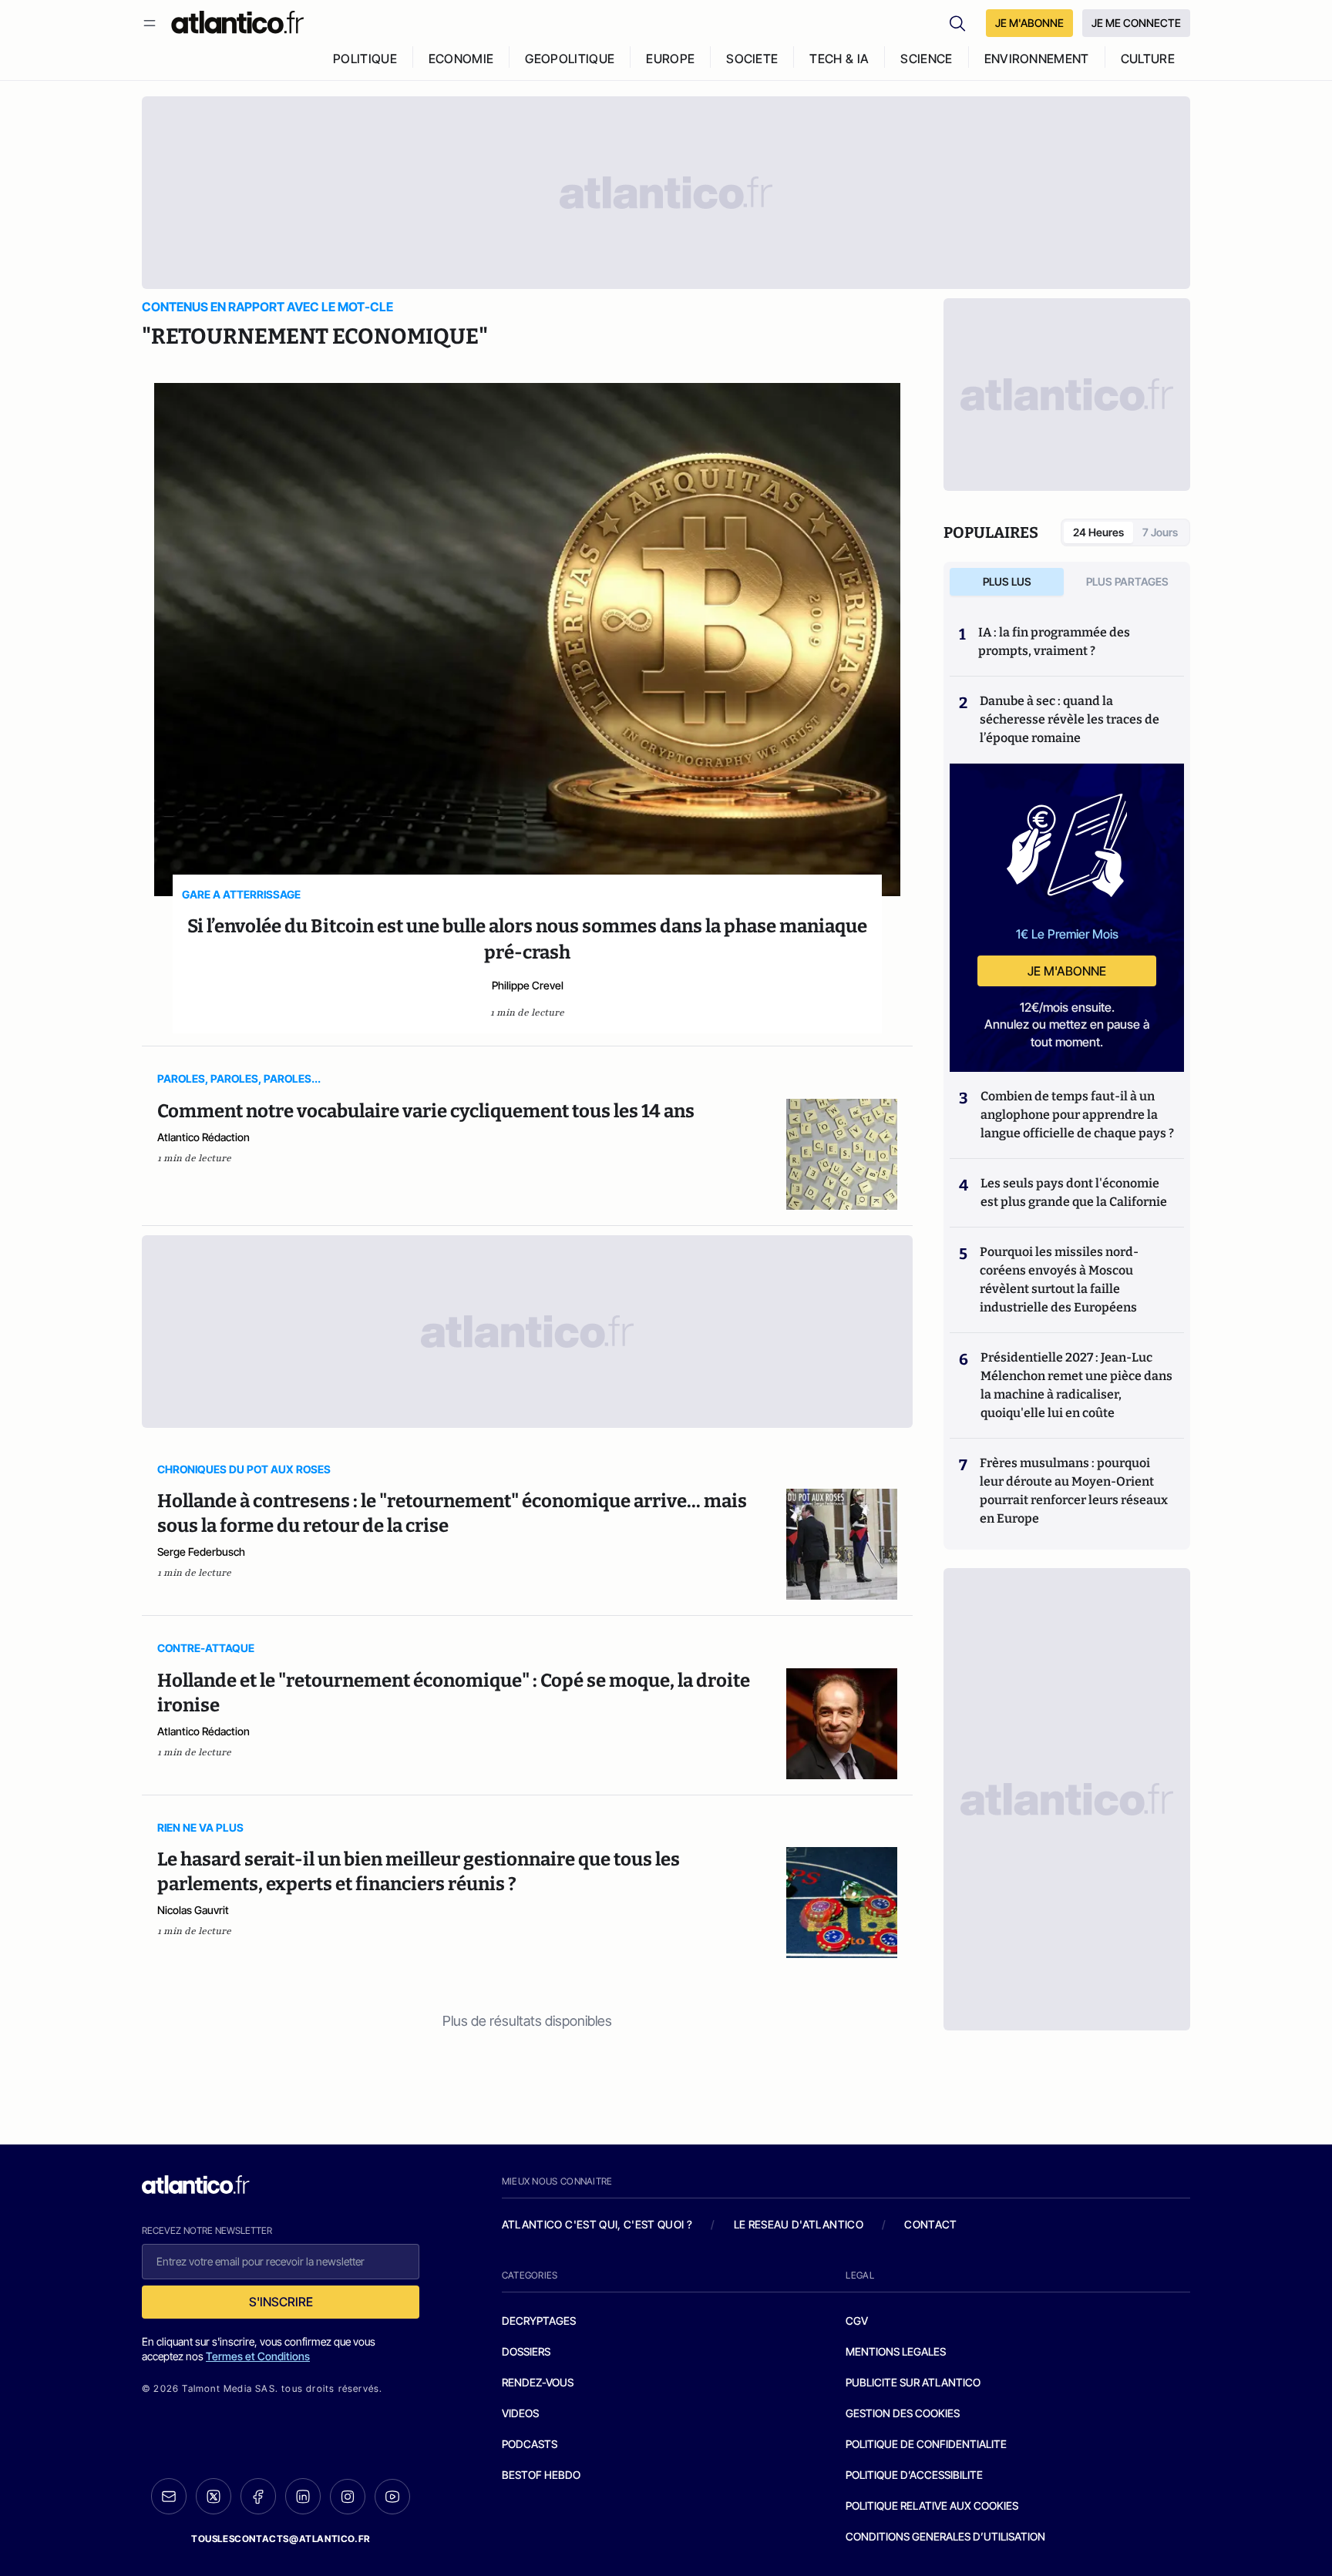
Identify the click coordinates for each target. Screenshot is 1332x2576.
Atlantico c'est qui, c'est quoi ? (597, 2224)
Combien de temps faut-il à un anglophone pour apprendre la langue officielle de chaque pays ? (1077, 1115)
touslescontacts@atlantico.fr (281, 2539)
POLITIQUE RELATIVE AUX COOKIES (932, 2505)
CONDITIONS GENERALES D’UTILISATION (945, 2536)
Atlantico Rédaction (203, 1137)
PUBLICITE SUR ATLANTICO (913, 2382)
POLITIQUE (365, 59)
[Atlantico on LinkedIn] (303, 2496)
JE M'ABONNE (1029, 23)
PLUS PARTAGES (1127, 581)
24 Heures (1098, 532)
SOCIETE (752, 59)
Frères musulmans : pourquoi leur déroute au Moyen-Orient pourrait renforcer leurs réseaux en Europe (1074, 1491)
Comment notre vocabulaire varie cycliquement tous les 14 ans (426, 1111)
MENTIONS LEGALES (896, 2351)
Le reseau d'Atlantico (799, 2224)
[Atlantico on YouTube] (392, 2497)
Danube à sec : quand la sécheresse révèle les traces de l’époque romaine (1070, 719)
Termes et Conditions (258, 2356)
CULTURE (1148, 59)
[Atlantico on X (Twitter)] (214, 2496)
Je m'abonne (1067, 971)
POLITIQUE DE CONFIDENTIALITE (926, 2444)
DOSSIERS (526, 2351)
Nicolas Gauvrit (193, 1910)
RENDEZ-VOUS (538, 2382)
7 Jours (1160, 532)
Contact (930, 2224)
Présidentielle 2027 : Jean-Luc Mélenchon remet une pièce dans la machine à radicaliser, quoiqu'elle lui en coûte (1076, 1385)
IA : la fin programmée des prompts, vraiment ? (1054, 641)
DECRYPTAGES (539, 2321)
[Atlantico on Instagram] (348, 2497)
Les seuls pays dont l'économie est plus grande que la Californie (1074, 1192)
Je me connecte (1136, 23)
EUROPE (670, 59)
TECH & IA (839, 59)
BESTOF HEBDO (541, 2475)
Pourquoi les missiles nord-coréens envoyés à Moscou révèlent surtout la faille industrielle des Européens (1059, 1280)
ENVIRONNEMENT (1037, 59)
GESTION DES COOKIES (903, 2413)
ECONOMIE (461, 59)
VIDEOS (520, 2413)
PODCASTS (530, 2444)
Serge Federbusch (201, 1552)
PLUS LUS (1007, 581)
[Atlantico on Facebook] (258, 2496)
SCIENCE (926, 59)
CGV (857, 2321)
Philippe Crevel (528, 985)
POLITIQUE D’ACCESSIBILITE (914, 2475)
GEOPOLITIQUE (570, 59)
